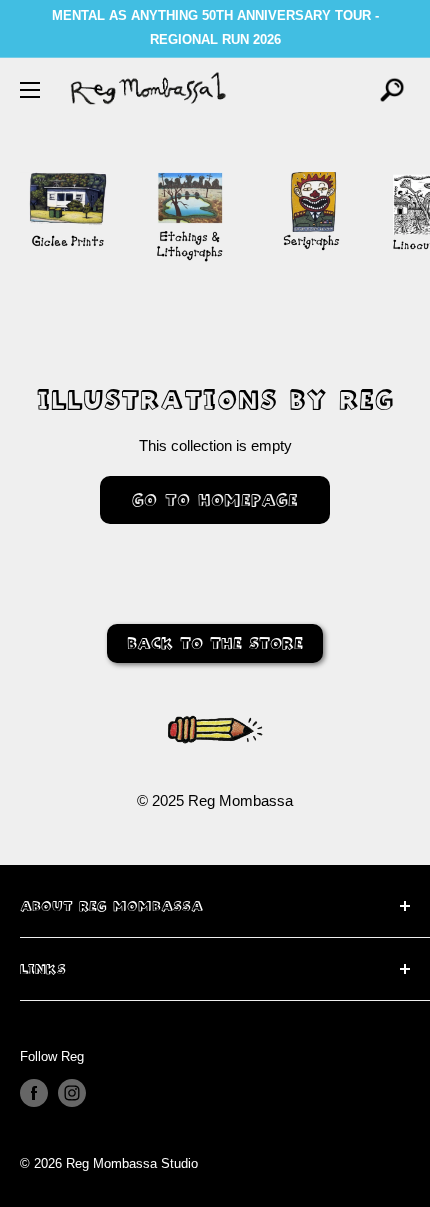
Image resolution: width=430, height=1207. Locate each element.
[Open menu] (30, 90)
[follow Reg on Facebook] (34, 1093)
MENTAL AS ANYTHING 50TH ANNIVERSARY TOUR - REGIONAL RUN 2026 (215, 27)
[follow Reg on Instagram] (72, 1093)
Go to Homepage (215, 499)
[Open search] (392, 90)
